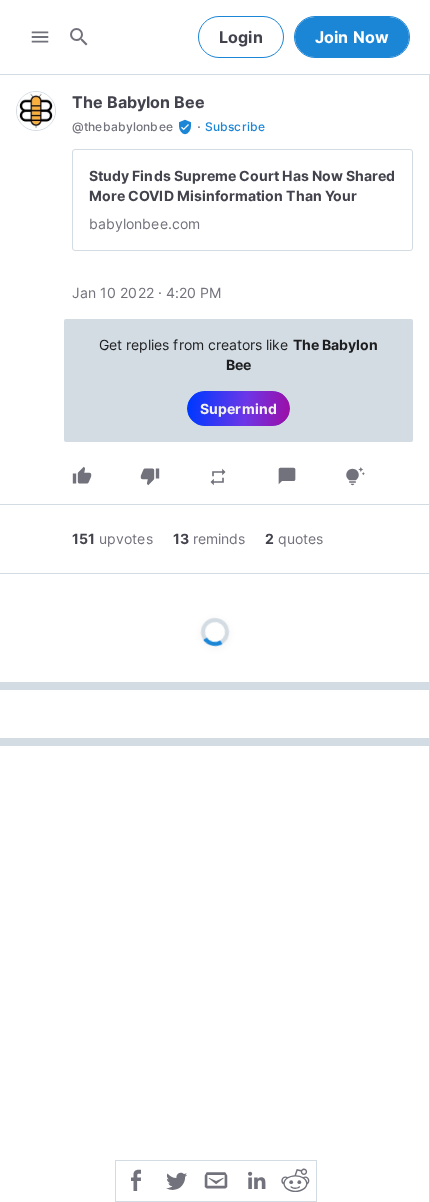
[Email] (216, 1179)
